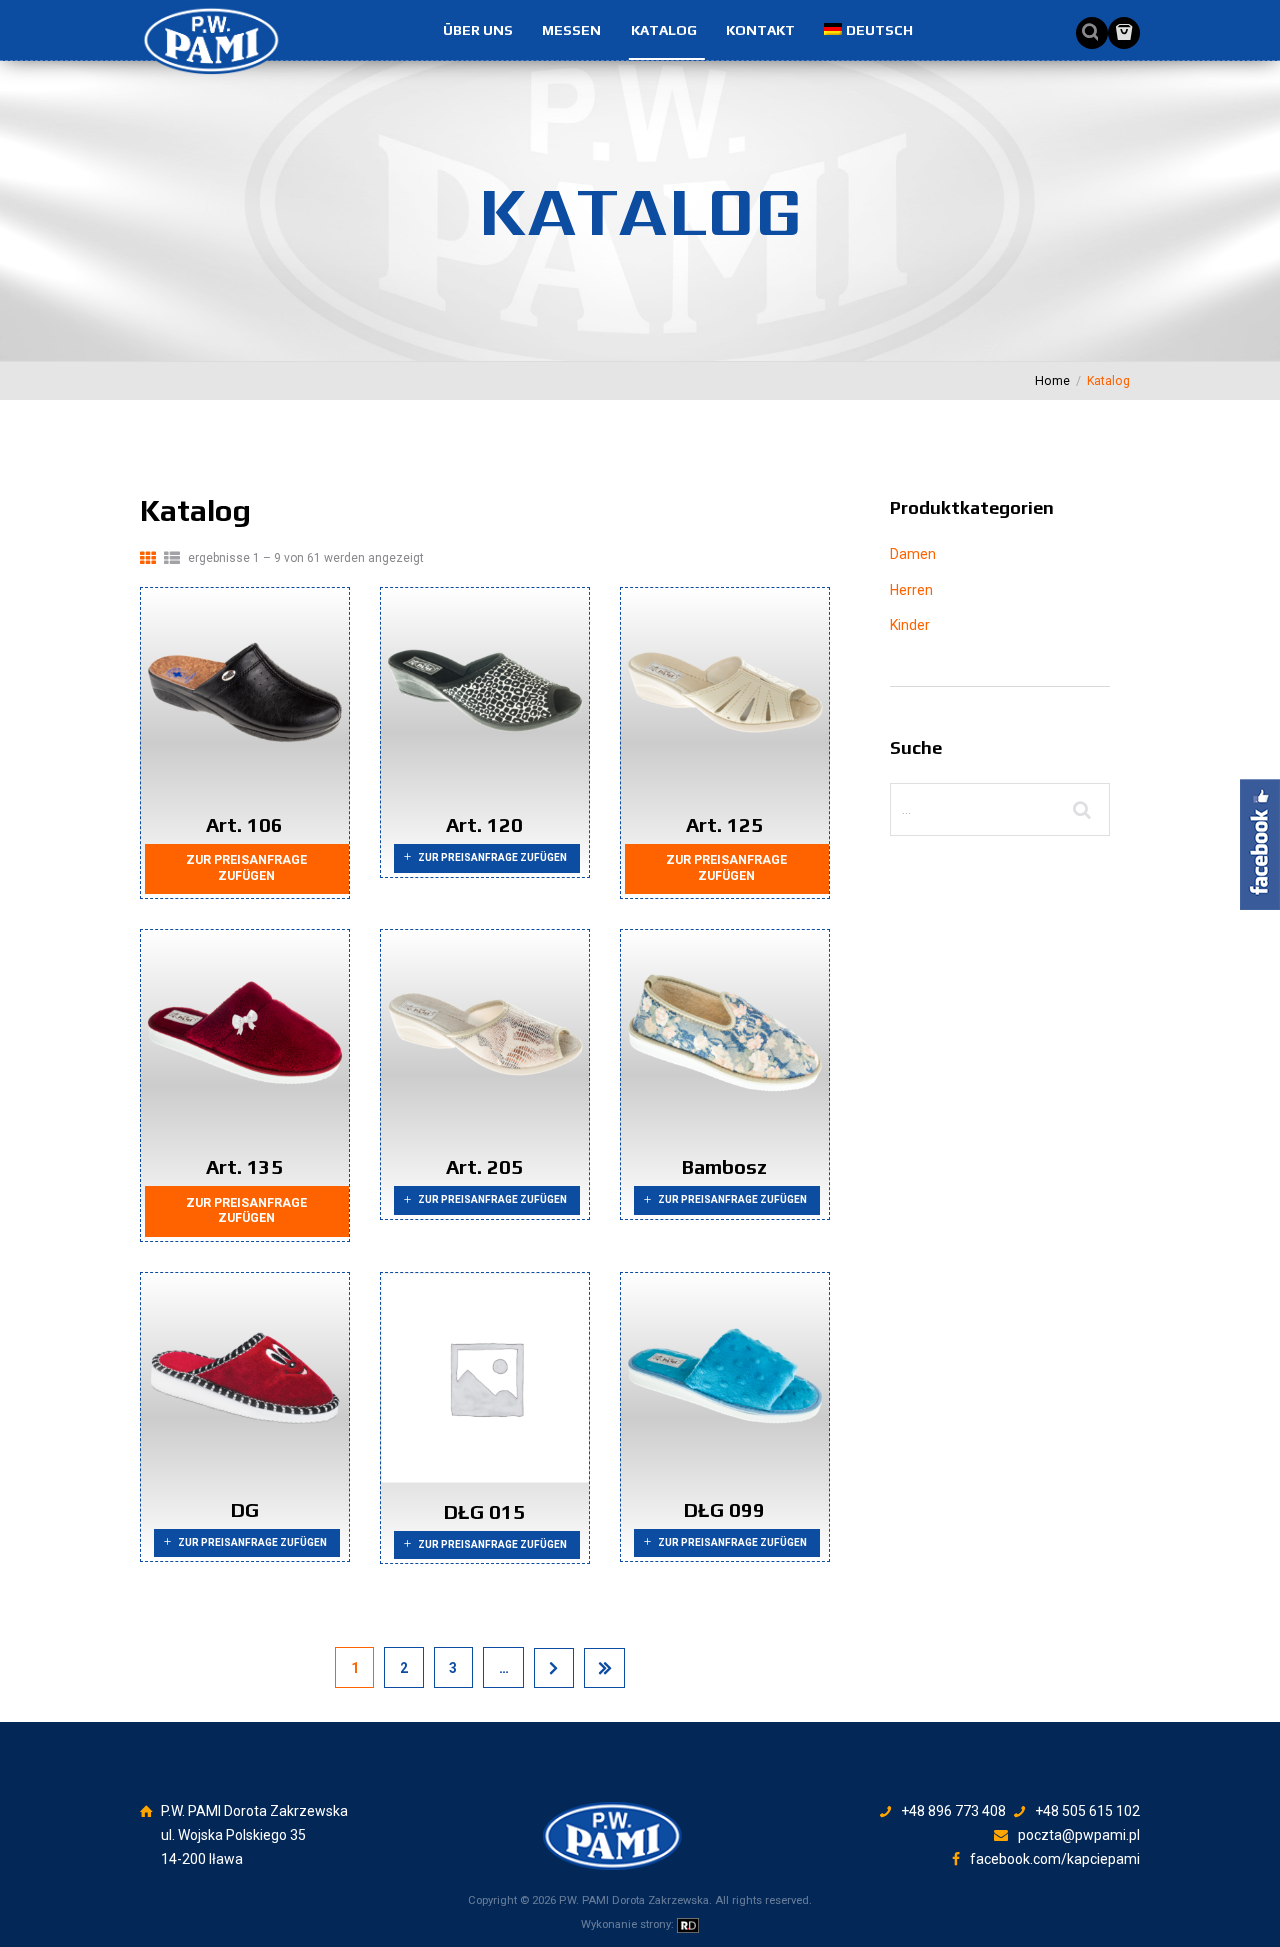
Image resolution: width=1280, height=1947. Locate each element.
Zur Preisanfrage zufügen (246, 868)
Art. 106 (244, 824)
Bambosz (724, 1166)
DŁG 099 (724, 1509)
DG (245, 1509)
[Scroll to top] (644, 1804)
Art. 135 (244, 1166)
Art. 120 (484, 824)
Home (1052, 381)
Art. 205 (484, 1166)
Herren (911, 590)
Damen (913, 554)
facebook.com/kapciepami (1055, 1859)
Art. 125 (724, 824)
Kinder (910, 625)
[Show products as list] (172, 558)
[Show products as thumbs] (148, 558)
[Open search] (1085, 33)
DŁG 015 (484, 1511)
